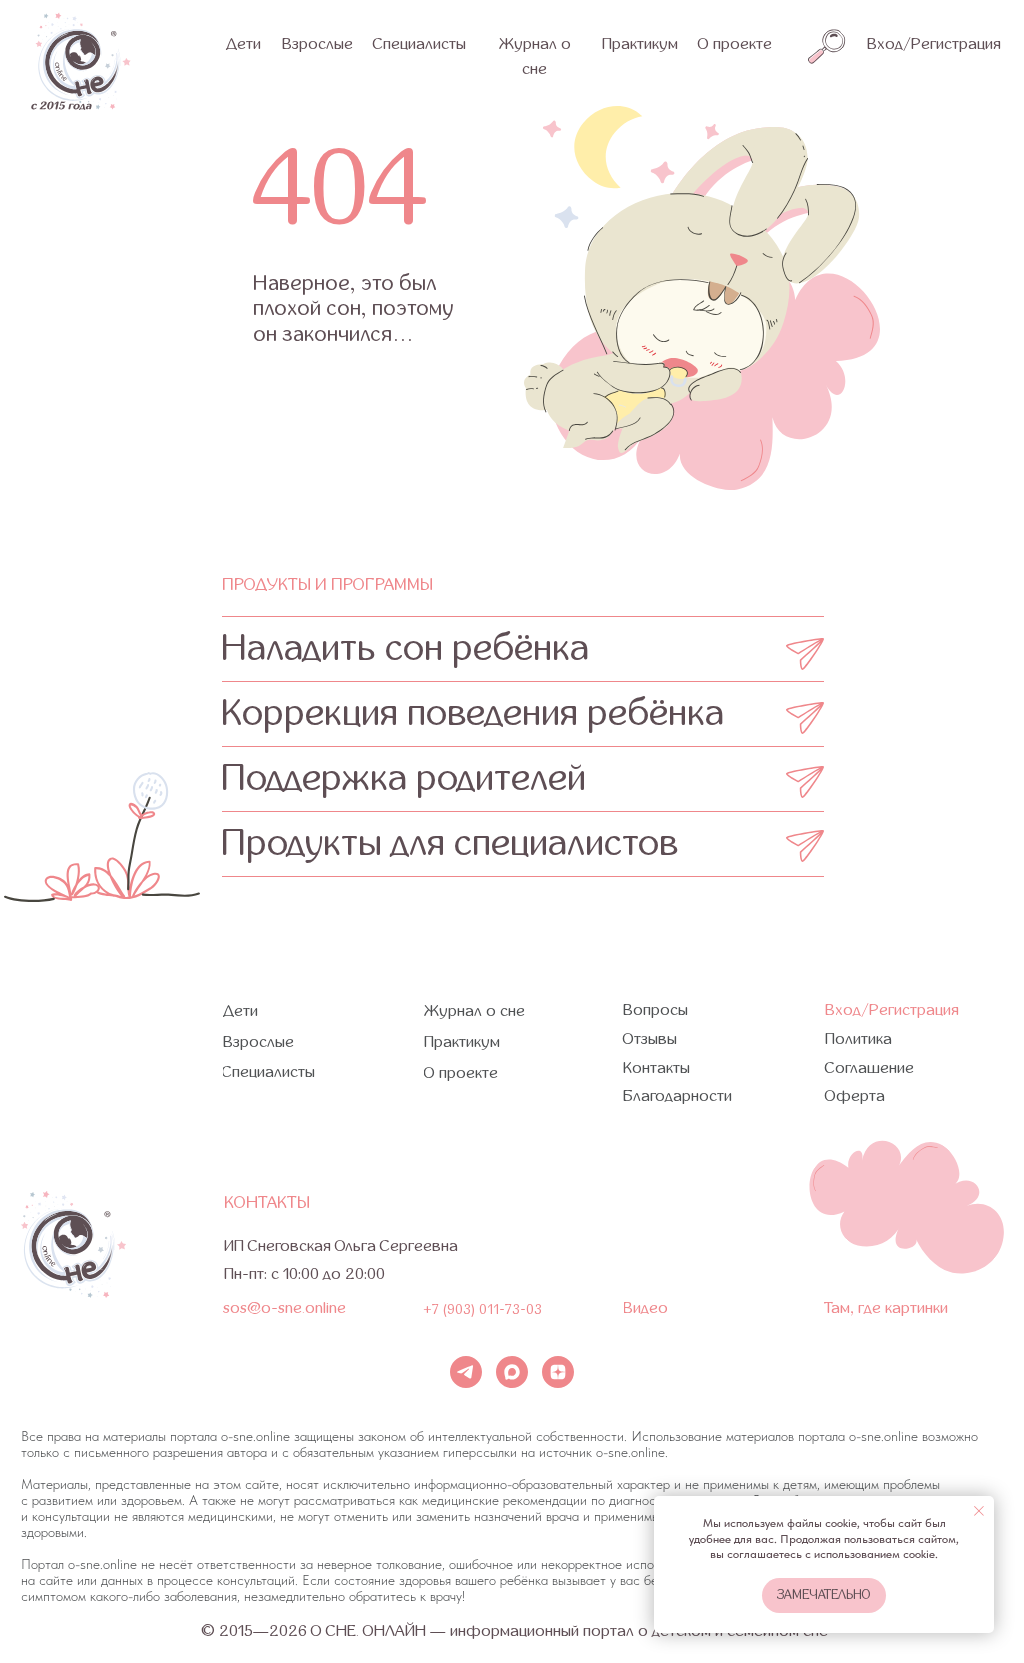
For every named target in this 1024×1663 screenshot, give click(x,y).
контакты (267, 1203)
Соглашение (869, 1068)
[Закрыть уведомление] (979, 1511)
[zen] (558, 1372)
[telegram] (466, 1372)
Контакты (656, 1068)
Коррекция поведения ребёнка (473, 713)
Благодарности (677, 1096)
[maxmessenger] (512, 1372)
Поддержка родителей (404, 778)
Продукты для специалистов (450, 843)
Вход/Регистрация (934, 44)
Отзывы (650, 1039)
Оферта (855, 1096)
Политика (858, 1039)
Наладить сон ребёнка (405, 648)
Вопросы (655, 1010)
